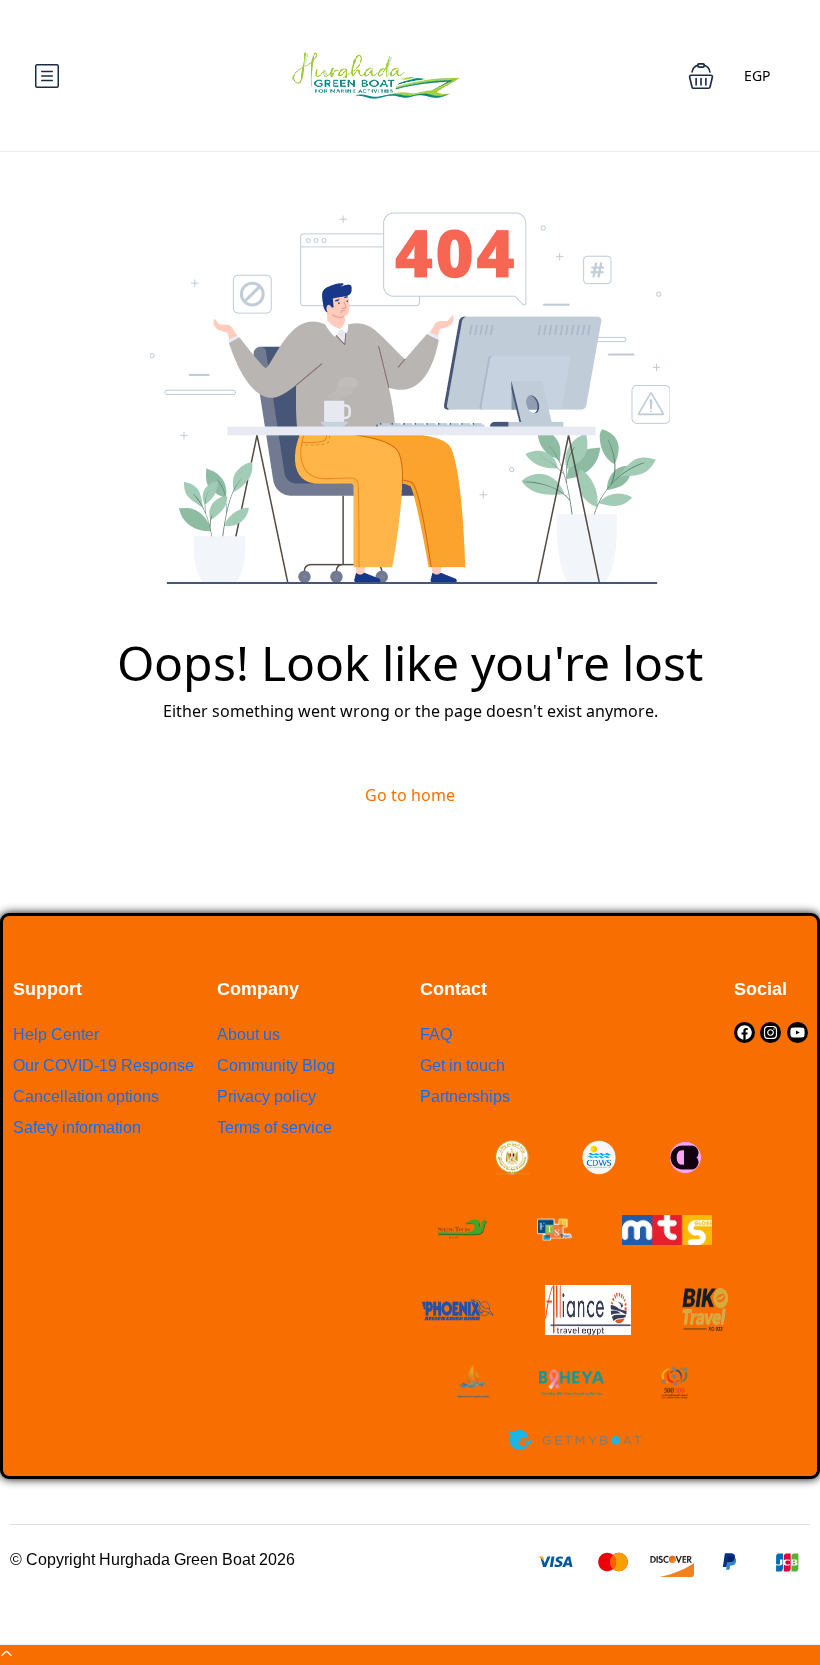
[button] (701, 76)
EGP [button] (757, 75)
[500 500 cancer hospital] (674, 1382)
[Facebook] (744, 1032)
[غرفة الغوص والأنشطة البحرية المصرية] (599, 1157)
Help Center (56, 1034)
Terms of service (274, 1127)
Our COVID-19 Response (103, 1065)
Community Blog (276, 1065)
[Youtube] (797, 1032)
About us (248, 1034)
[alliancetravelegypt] (588, 1310)
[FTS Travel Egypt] (554, 1229)
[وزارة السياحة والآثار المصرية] (511, 1157)
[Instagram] (770, 1032)
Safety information (77, 1127)
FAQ (436, 1034)
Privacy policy (266, 1096)
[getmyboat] (574, 1440)
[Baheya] (573, 1382)
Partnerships (465, 1096)
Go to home (410, 795)
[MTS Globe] (667, 1230)
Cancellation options (86, 1096)
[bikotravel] (705, 1310)
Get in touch (462, 1065)
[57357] (473, 1382)
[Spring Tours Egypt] (462, 1230)
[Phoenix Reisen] (457, 1310)
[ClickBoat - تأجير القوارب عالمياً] (684, 1157)
